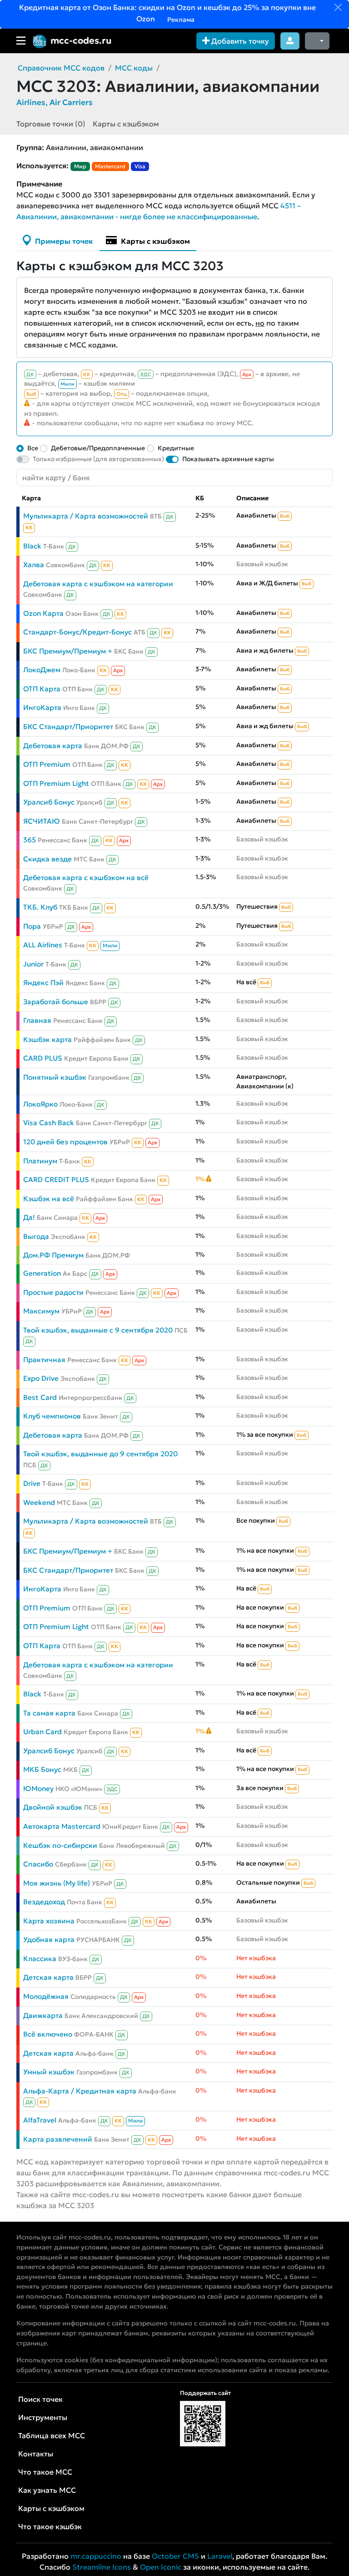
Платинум (40, 1161)
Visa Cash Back (49, 1123)
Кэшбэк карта (47, 1039)
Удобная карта (49, 1940)
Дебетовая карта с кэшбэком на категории (98, 584)
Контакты (36, 2454)
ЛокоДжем (42, 670)
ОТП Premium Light (56, 783)
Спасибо (38, 1864)
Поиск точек (40, 2399)
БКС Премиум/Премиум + (68, 651)
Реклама (180, 20)
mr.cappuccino (96, 2556)
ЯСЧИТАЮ (42, 821)
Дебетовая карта (53, 746)
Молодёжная (46, 1996)
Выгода (36, 1236)
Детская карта (48, 1977)
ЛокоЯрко (40, 1104)
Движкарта (43, 2015)
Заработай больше (56, 1002)
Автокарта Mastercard (62, 1826)
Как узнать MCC (47, 2490)
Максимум (41, 1311)
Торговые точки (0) (51, 124)
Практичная (44, 1360)
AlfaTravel (40, 2120)
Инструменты (43, 2417)
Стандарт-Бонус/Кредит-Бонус (77, 632)
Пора (32, 926)
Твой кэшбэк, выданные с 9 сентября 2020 (98, 1330)
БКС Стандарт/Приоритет (68, 727)
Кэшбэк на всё (49, 1199)
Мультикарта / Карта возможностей (86, 516)
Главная (37, 1020)
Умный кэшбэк (49, 2072)
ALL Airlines (43, 945)
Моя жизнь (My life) (57, 1883)
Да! (29, 1217)
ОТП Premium (47, 764)
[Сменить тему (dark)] (317, 41)
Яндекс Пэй (43, 983)
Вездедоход (44, 1902)
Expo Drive (41, 1378)
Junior (33, 964)
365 (30, 840)
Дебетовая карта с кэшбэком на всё (86, 878)
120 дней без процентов (65, 1142)
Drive (32, 1483)
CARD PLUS (43, 1058)
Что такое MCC (45, 2472)
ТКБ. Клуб (40, 907)
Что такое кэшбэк (50, 2526)
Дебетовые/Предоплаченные (98, 448)
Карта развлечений (58, 2139)
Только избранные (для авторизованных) (98, 459)
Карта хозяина (49, 1921)
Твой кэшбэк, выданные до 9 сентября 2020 (100, 1454)
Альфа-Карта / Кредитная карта (80, 2091)
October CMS (175, 2556)
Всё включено (48, 2034)
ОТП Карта (42, 689)
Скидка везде (47, 859)
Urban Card (42, 1732)
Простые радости (53, 1292)
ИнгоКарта (42, 707)
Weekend (39, 1502)
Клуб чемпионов (52, 1416)
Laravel (220, 2556)
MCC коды (134, 68)
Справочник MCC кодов (61, 68)
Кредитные (176, 448)
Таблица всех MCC (52, 2435)
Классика (40, 1959)
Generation (42, 1273)
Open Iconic (161, 2567)
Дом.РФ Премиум (53, 1255)
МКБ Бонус (42, 1769)
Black (32, 546)
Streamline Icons (102, 2567)
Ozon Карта (43, 613)
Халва (34, 565)
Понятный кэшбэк (55, 1077)
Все (33, 448)
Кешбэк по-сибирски (60, 1845)
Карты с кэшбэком (126, 124)
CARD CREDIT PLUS (56, 1180)
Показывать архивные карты (228, 459)
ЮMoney (38, 1789)
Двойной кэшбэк (53, 1807)
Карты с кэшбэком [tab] (155, 241)
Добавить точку (239, 41)
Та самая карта (49, 1713)
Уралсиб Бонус (49, 802)
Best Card (40, 1397)
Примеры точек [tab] (63, 241)
